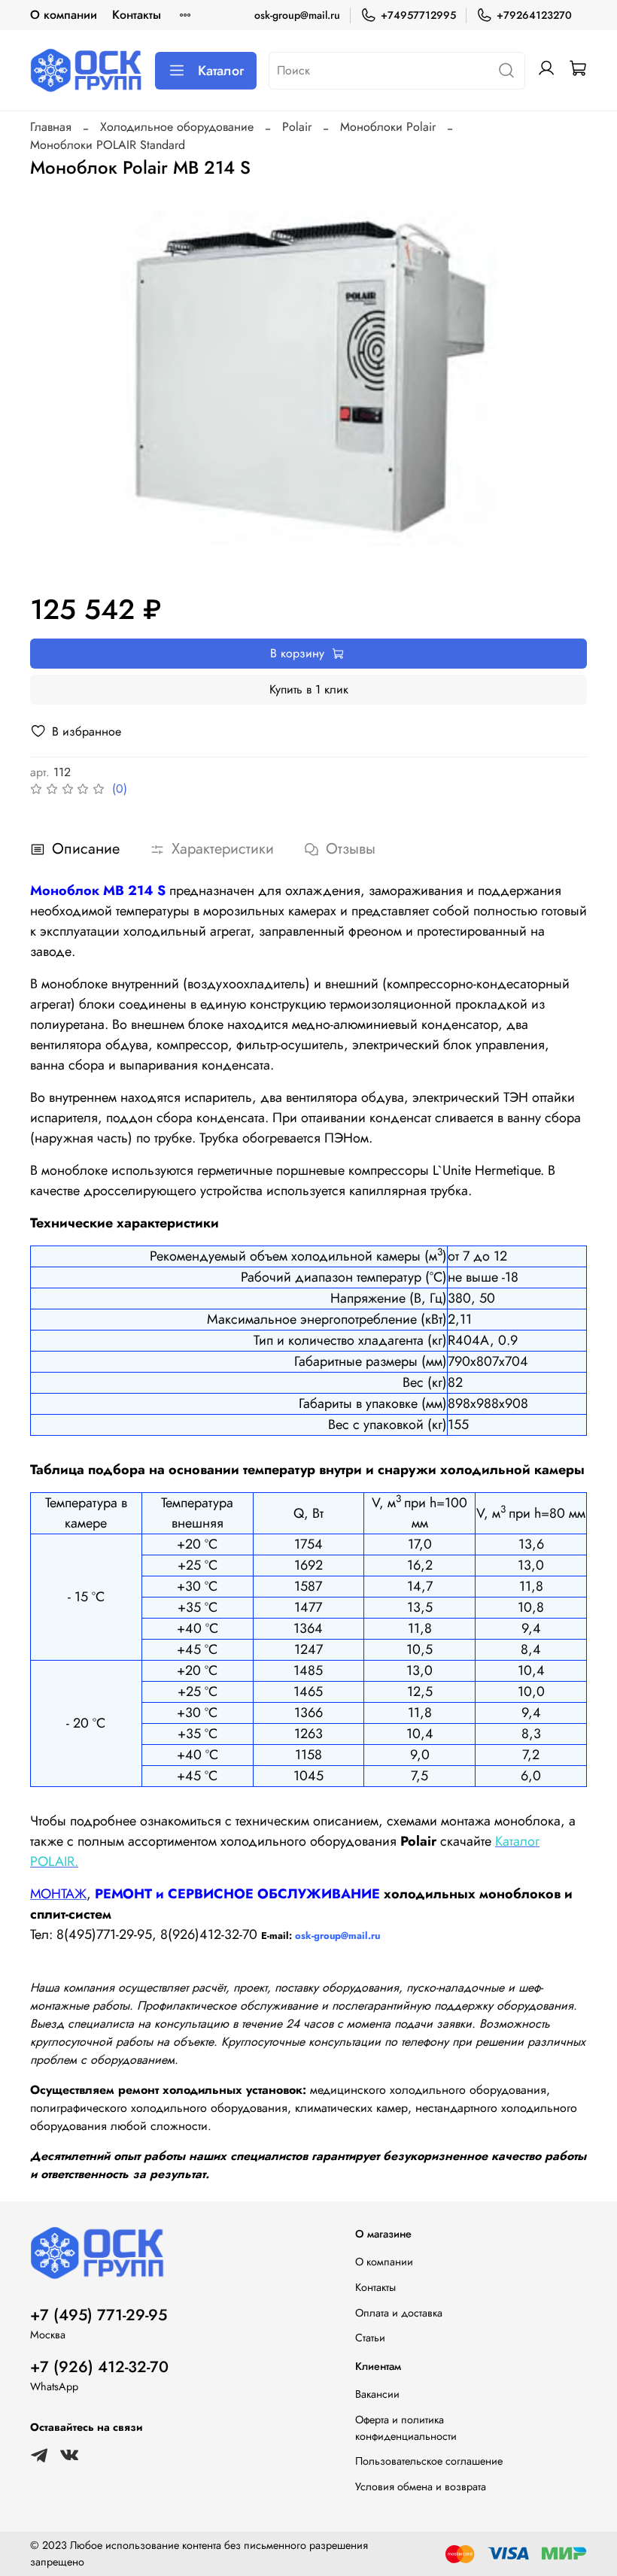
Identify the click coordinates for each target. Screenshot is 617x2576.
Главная (51, 127)
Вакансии (377, 2394)
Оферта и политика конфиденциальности (406, 2428)
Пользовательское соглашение (429, 2461)
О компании (64, 15)
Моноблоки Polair (388, 127)
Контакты (137, 15)
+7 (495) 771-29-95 (99, 2315)
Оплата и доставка (399, 2313)
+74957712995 (418, 15)
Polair (297, 127)
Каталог (221, 71)
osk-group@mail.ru (297, 15)
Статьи (370, 2338)
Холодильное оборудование (177, 127)
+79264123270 (534, 15)
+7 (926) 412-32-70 (99, 2367)
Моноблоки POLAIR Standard (108, 145)
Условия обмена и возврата (421, 2486)
